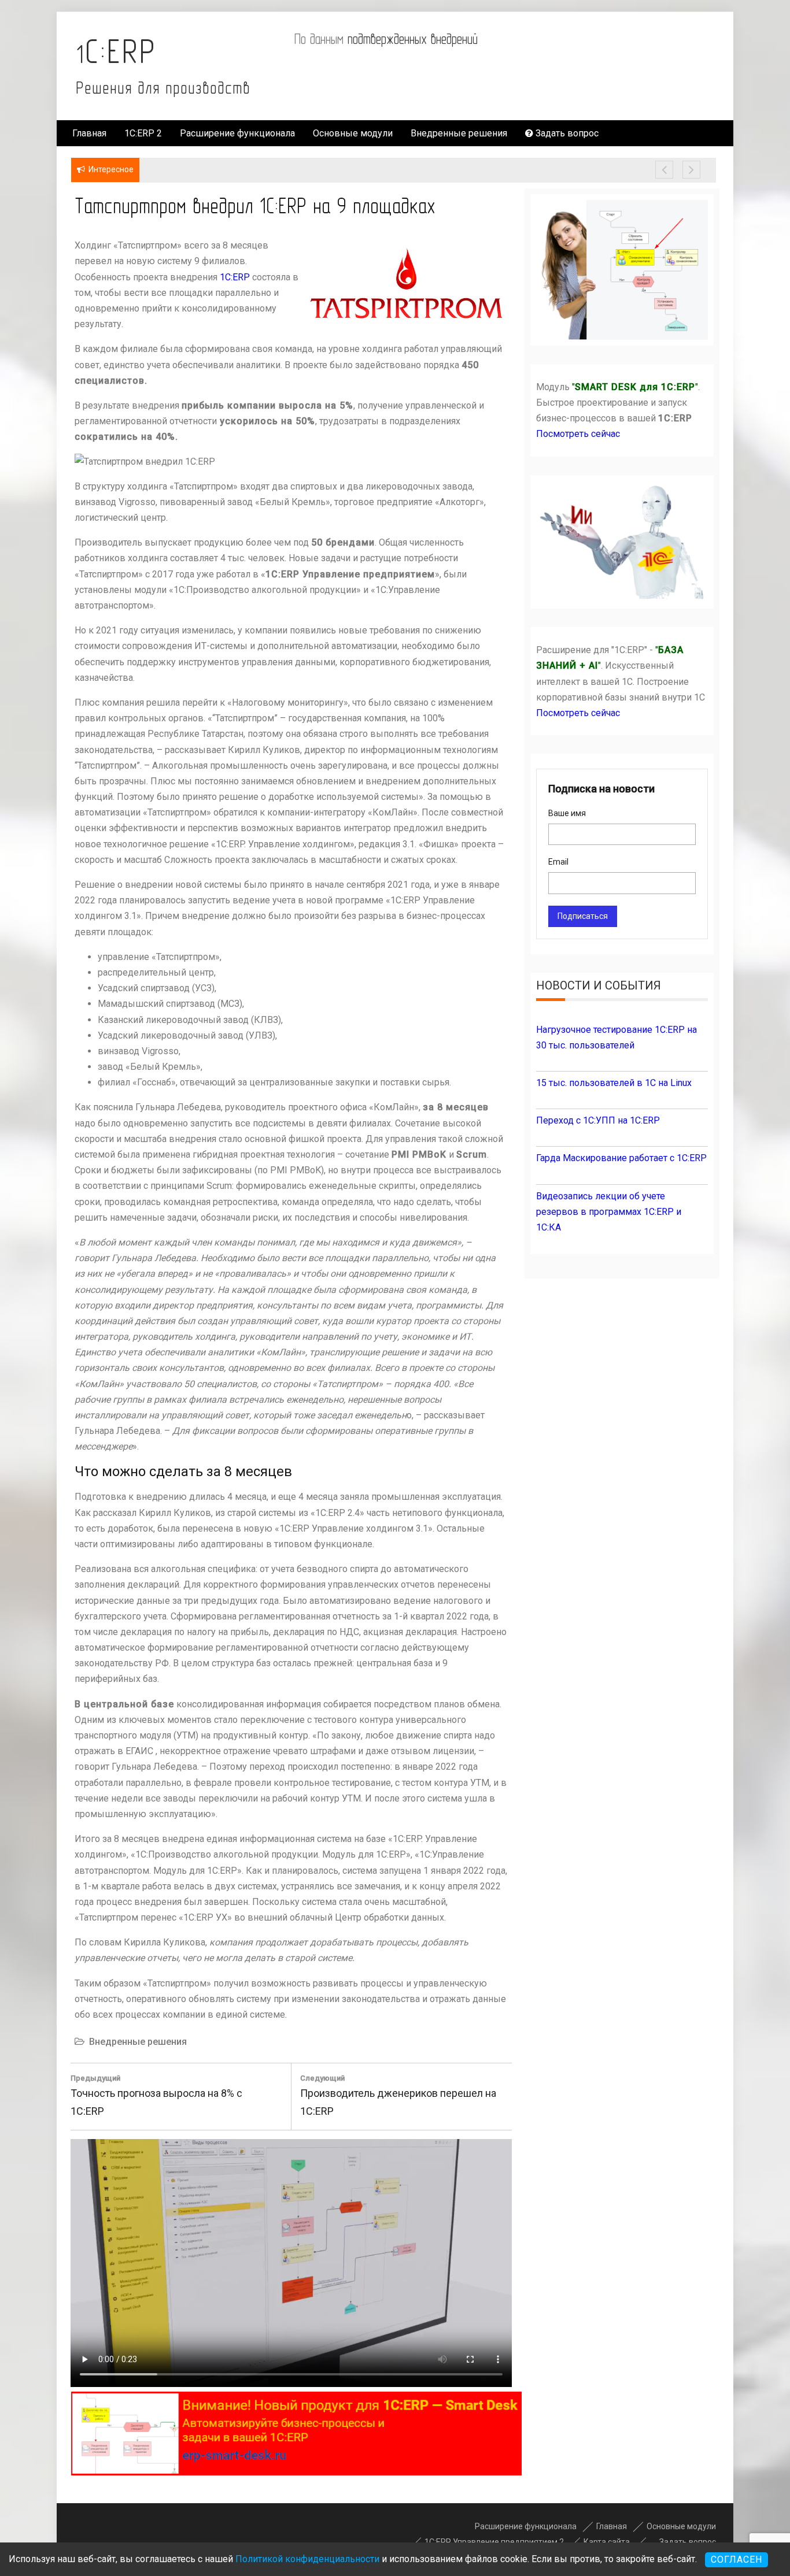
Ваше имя (567, 813)
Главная (89, 133)
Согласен (737, 2560)
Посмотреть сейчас (578, 434)
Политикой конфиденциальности (307, 2559)
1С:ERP (116, 51)
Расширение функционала (237, 133)
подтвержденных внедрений (413, 39)
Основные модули (353, 133)
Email (558, 862)
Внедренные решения (459, 133)
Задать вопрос (566, 133)
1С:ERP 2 (143, 133)
